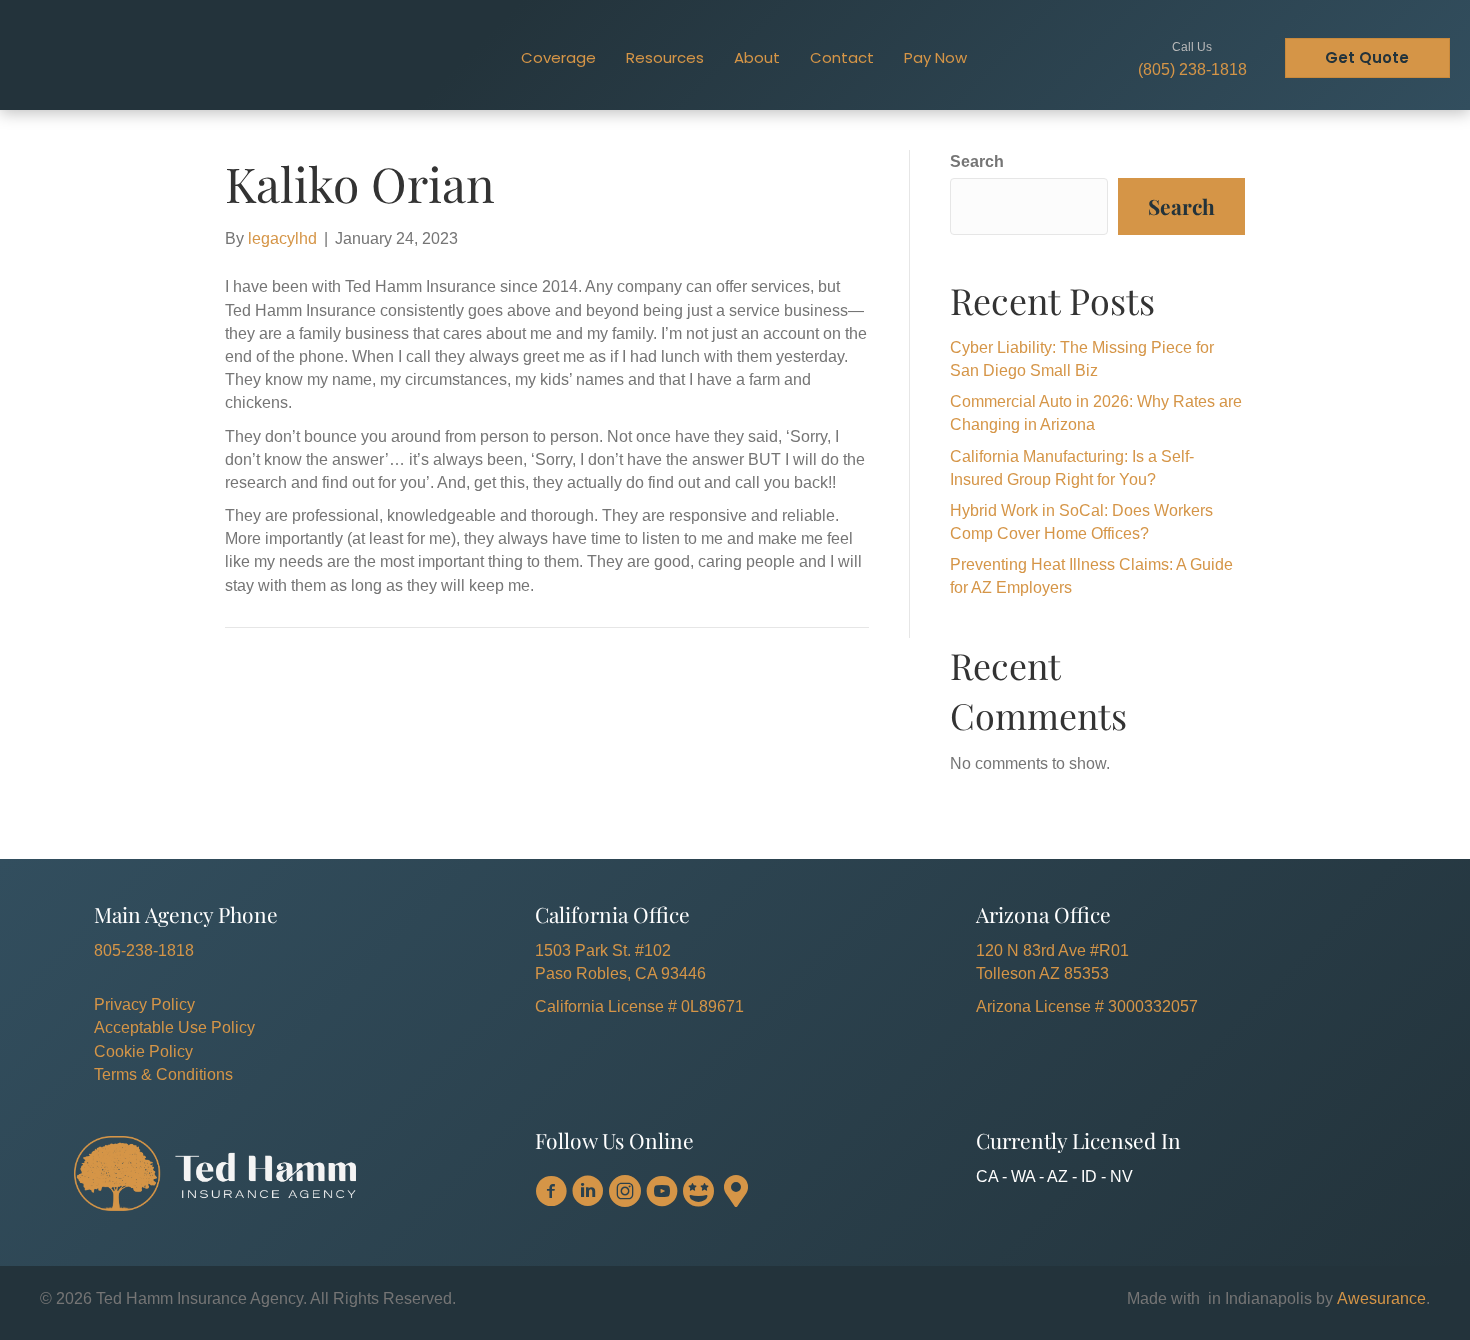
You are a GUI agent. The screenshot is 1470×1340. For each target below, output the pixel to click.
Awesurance (1381, 1298)
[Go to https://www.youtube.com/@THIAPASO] (662, 1193)
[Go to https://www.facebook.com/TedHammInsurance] (551, 1193)
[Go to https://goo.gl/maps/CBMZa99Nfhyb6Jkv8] (736, 1192)
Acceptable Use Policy (174, 1027)
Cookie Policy (143, 1051)
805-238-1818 (144, 950)
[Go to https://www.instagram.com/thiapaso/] (625, 1193)
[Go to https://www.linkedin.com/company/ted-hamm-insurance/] (588, 1193)
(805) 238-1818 (1192, 69)
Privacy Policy (144, 1004)
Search (977, 161)
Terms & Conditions (163, 1074)
